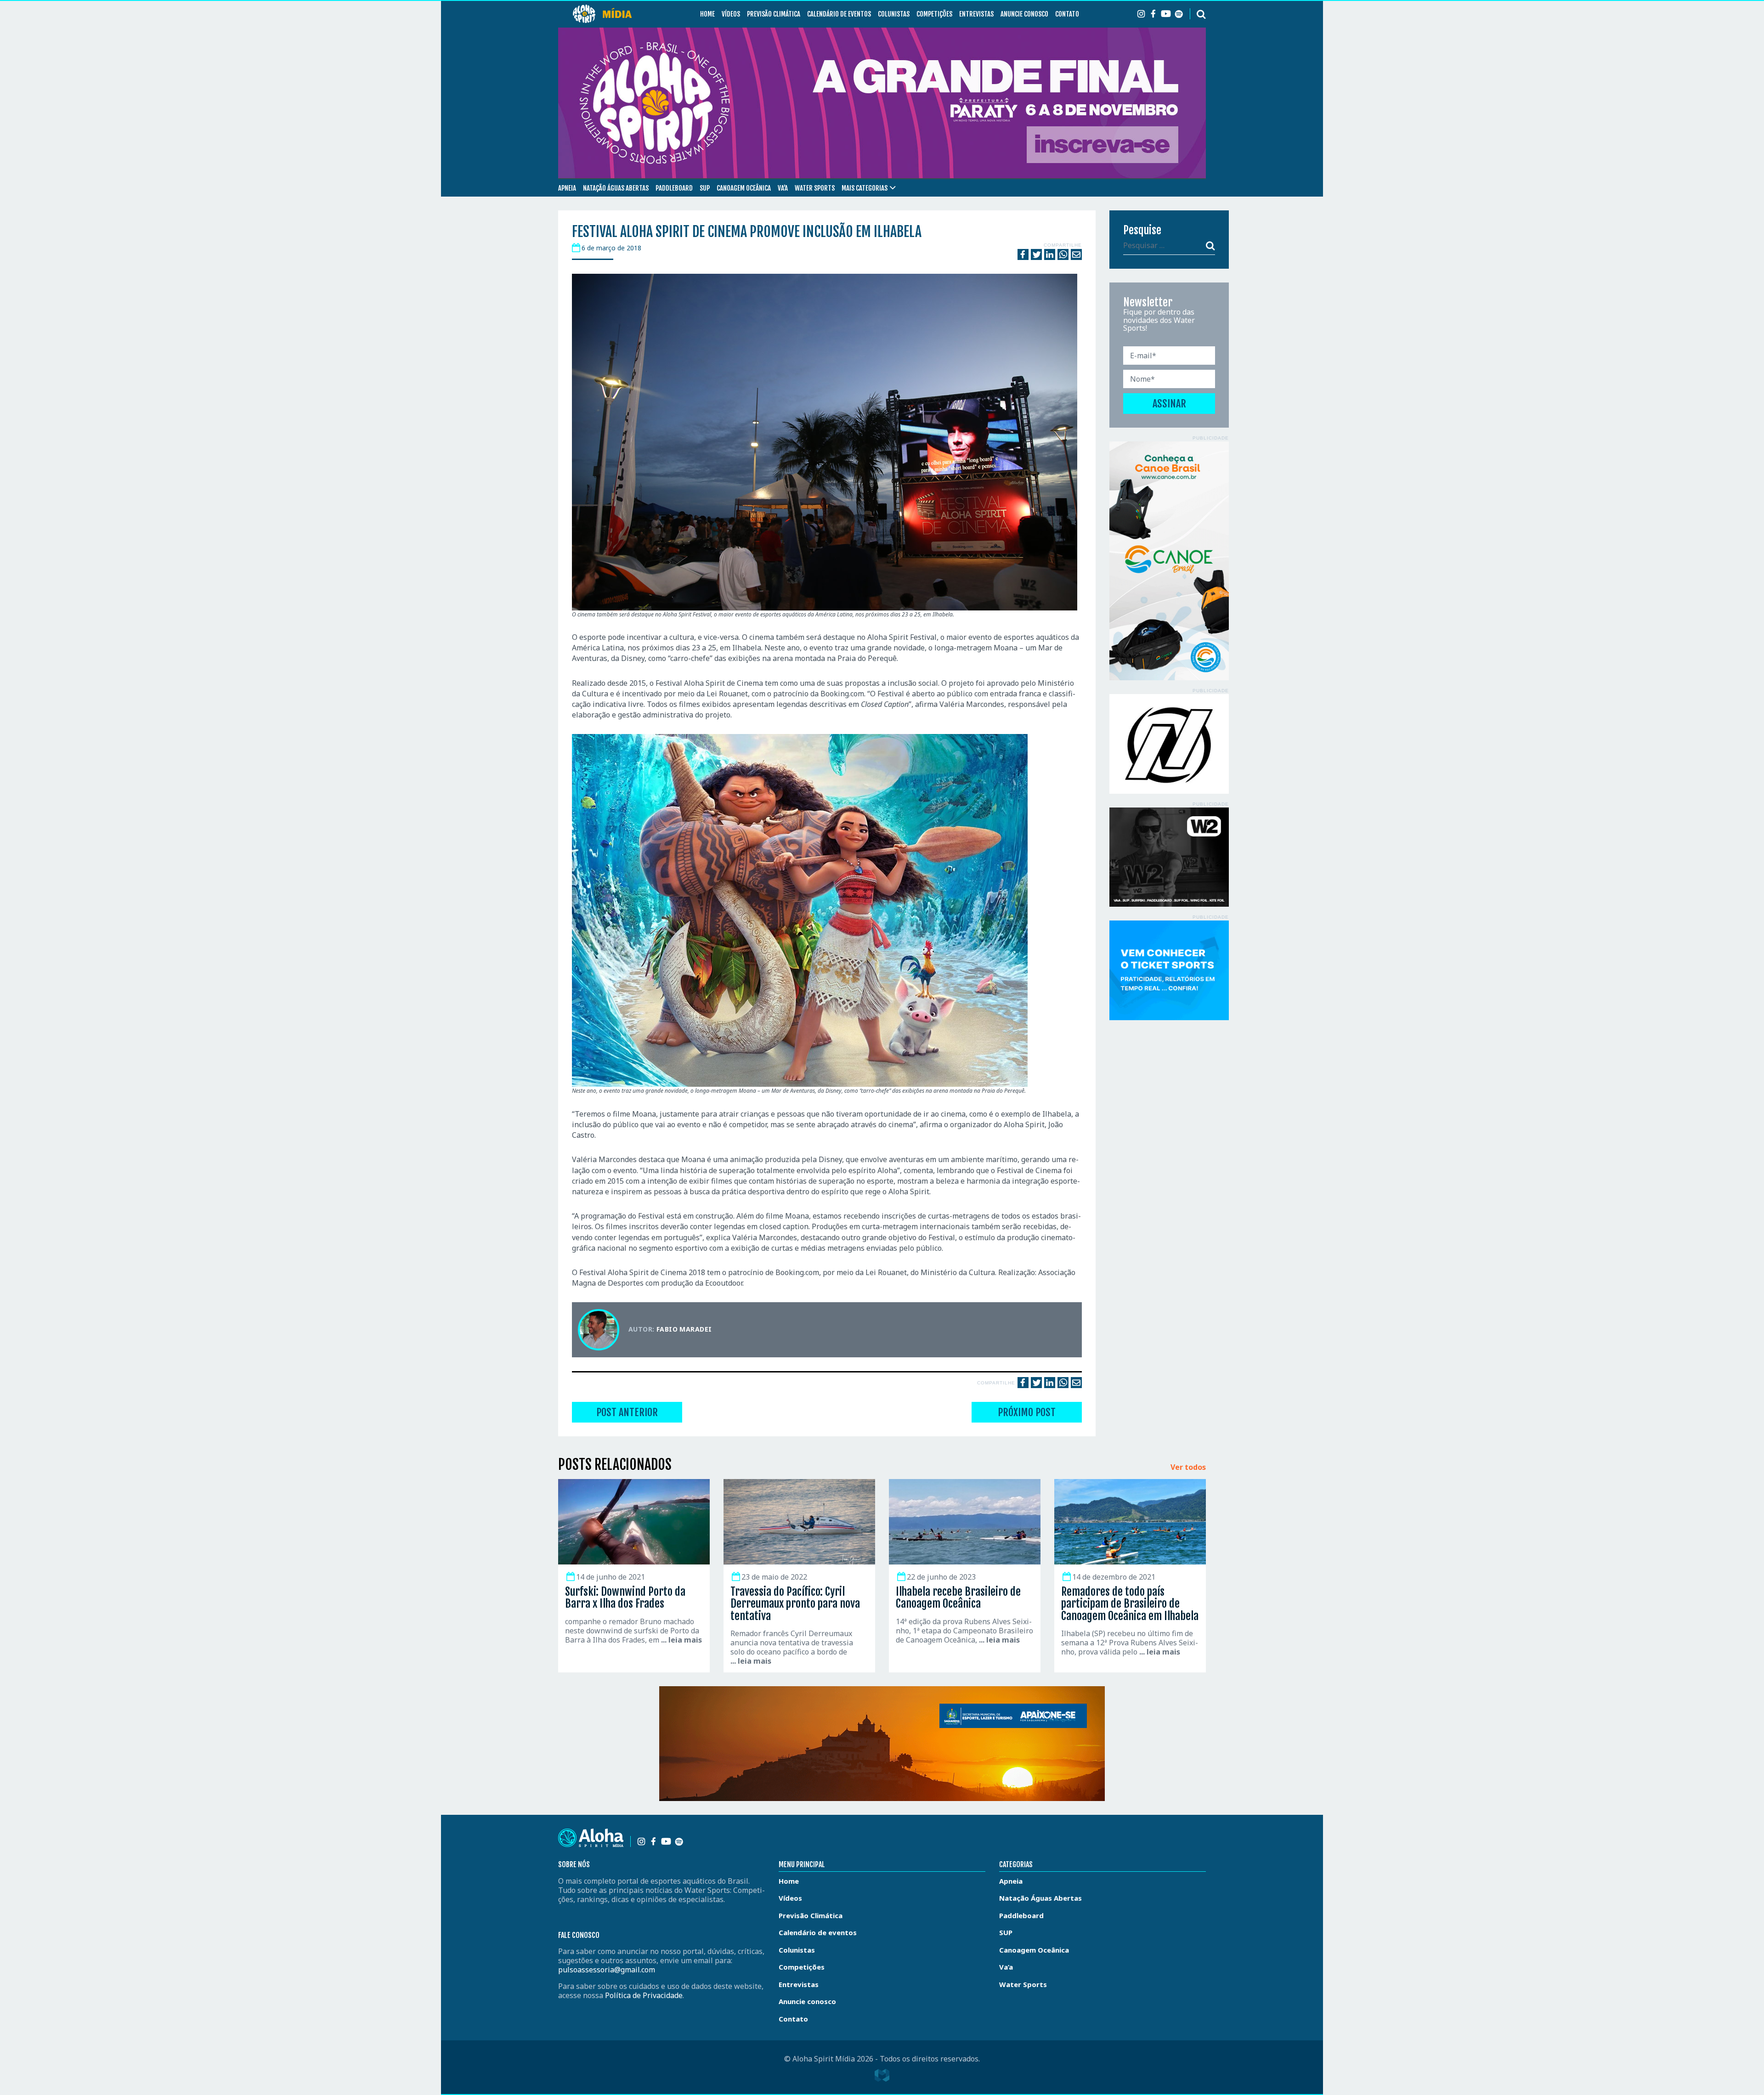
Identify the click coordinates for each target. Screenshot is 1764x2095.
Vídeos (731, 14)
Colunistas (894, 14)
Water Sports (815, 188)
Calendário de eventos (839, 14)
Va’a (783, 188)
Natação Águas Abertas (616, 188)
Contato (1067, 14)
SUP (705, 188)
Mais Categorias (865, 188)
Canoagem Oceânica (744, 188)
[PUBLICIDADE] (1169, 561)
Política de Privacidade (644, 1995)
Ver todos (1188, 1468)
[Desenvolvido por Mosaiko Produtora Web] (882, 2075)
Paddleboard (674, 188)
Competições (934, 14)
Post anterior (627, 1412)
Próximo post (1027, 1412)
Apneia (567, 188)
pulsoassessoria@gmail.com (607, 1970)
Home (707, 14)
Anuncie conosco (1024, 14)
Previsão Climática (774, 14)
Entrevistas (976, 14)
